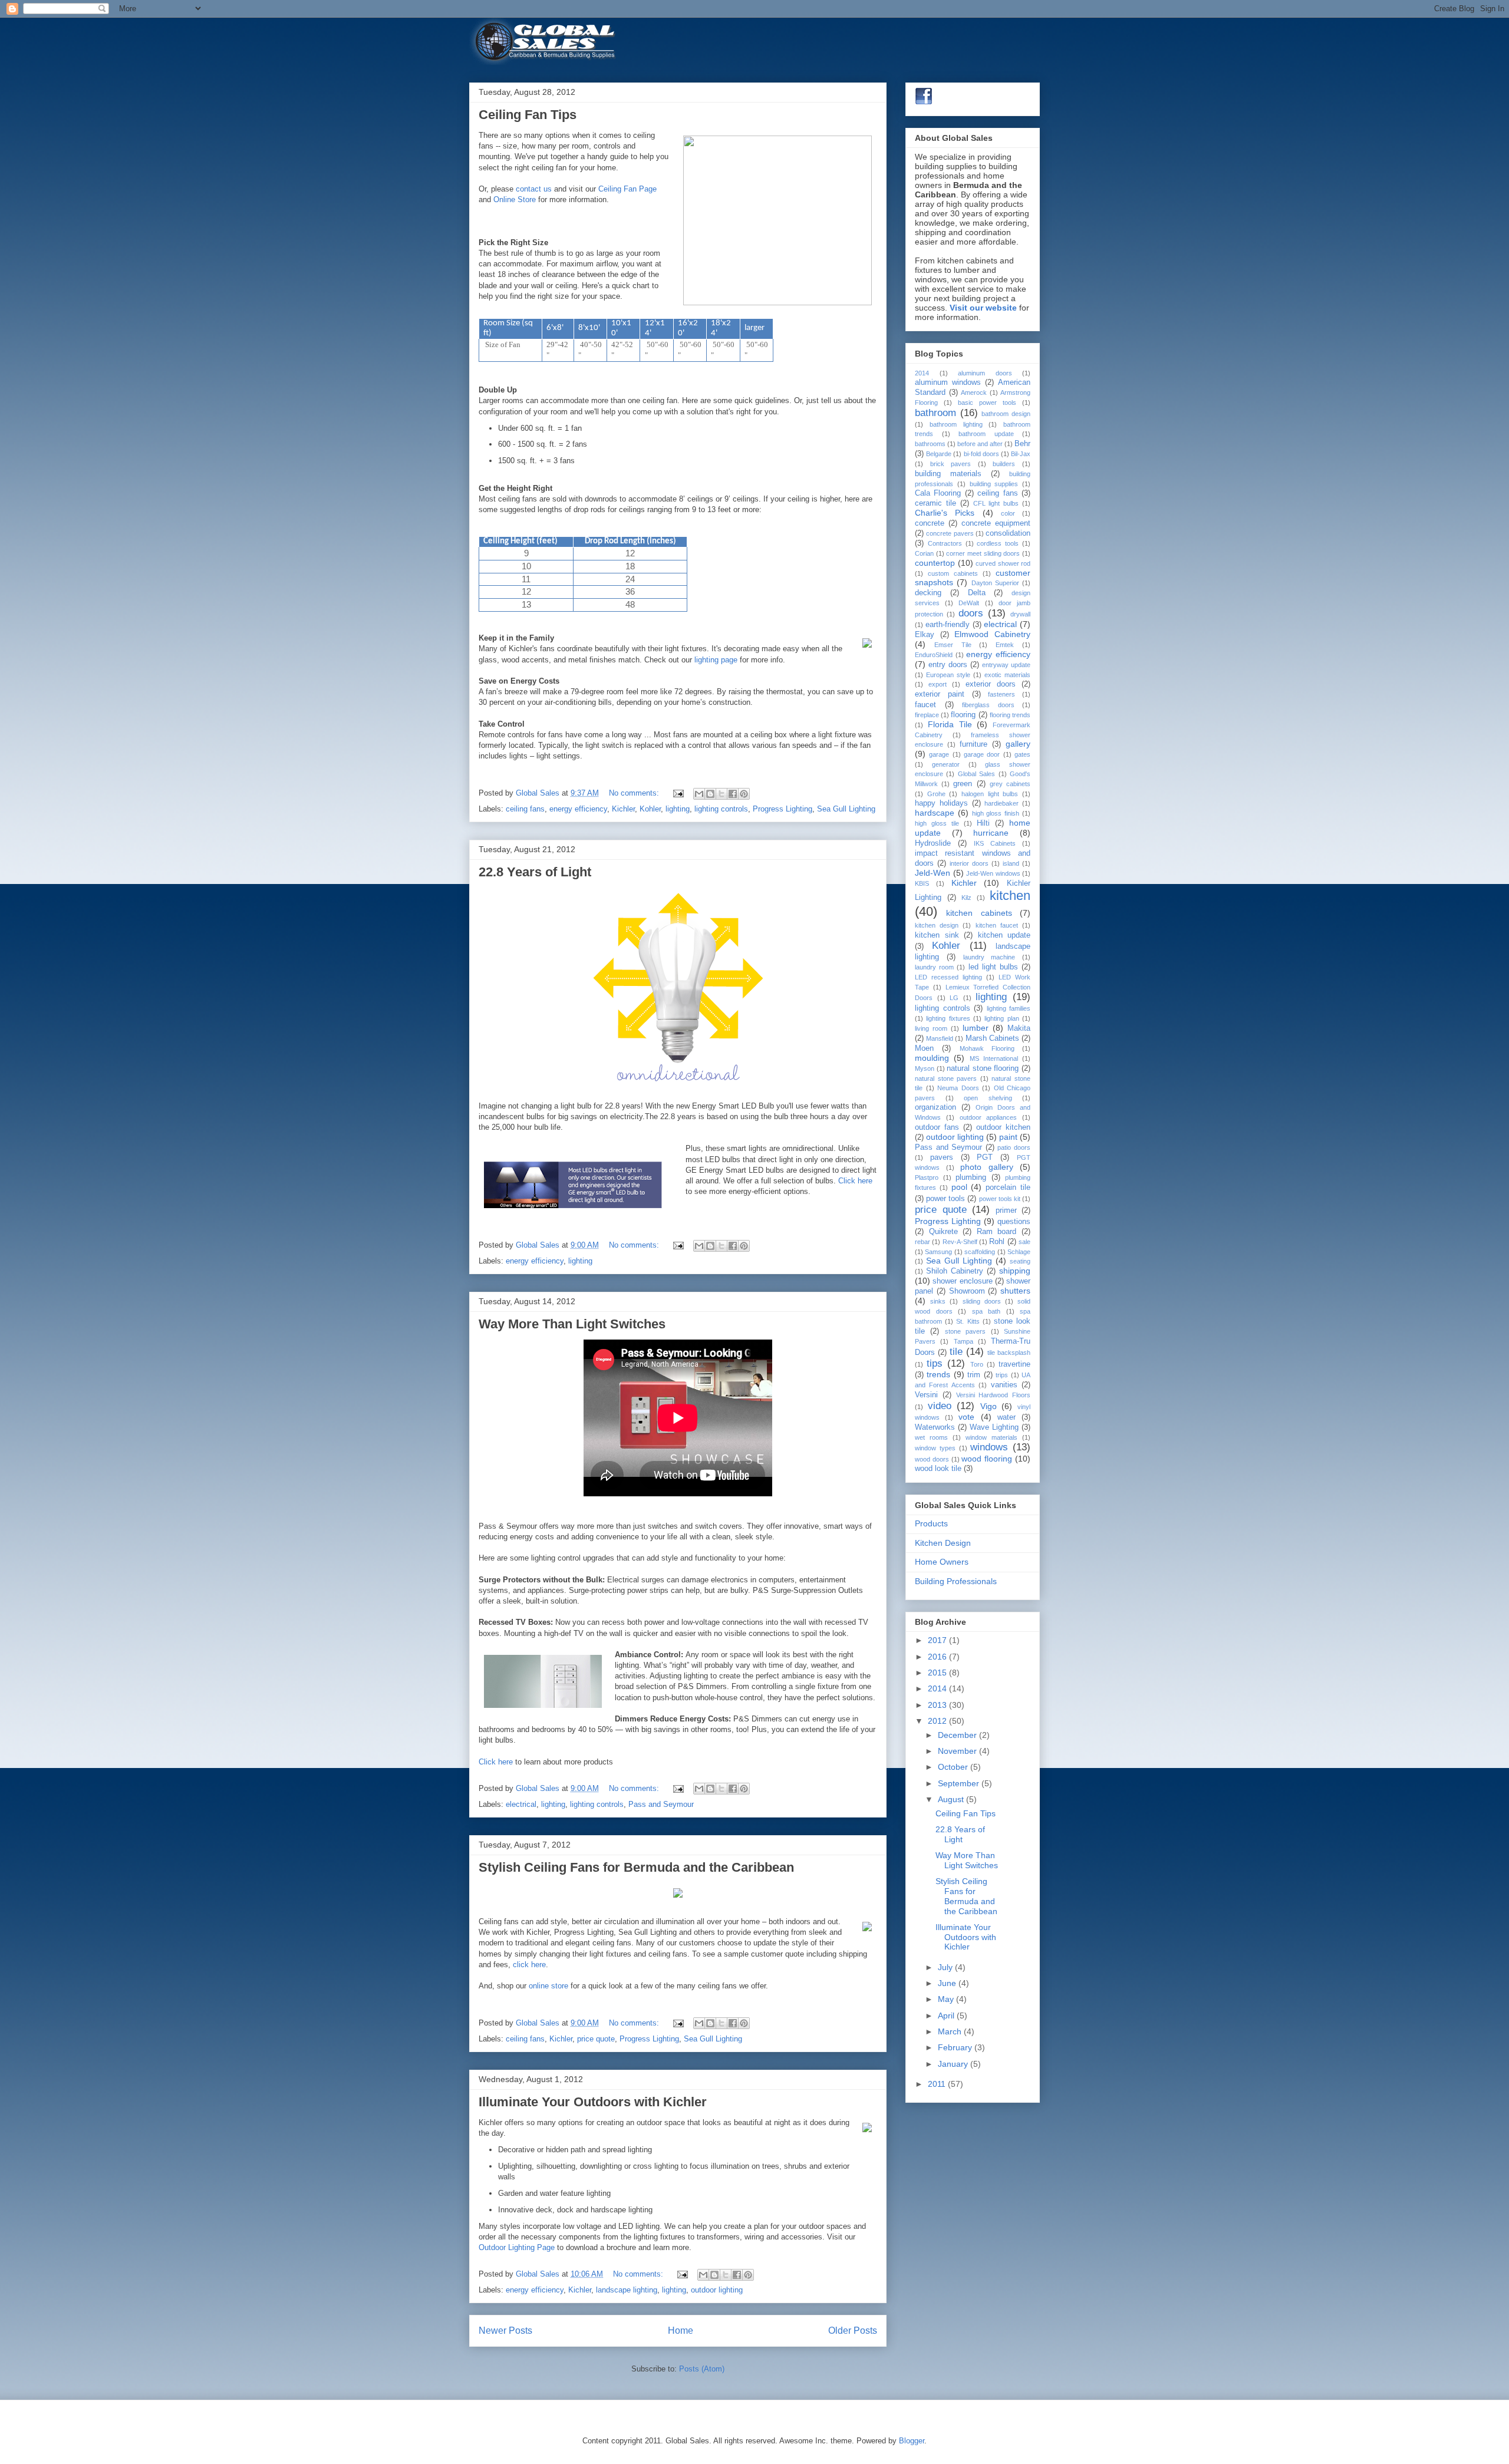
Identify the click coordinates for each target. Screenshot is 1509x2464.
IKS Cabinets (995, 843)
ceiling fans (525, 809)
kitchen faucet (997, 925)
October (954, 1767)
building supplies (994, 484)
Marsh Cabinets (992, 1038)
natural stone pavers (946, 1078)
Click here (855, 1181)
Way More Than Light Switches (572, 1324)
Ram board (997, 1232)
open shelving (988, 1098)
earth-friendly (948, 625)
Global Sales (976, 774)
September (960, 1783)
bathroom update (986, 434)
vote (966, 1417)
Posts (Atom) (702, 2369)
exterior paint (940, 694)
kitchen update (1004, 935)
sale (1024, 1242)
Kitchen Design (943, 1543)
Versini (926, 1395)
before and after (980, 444)
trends (938, 1374)
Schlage (1019, 1252)
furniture (973, 744)
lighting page (716, 660)
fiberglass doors (988, 705)
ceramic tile (935, 503)
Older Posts (853, 2331)
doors (971, 613)
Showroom (967, 1291)
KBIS (922, 883)
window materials (991, 1437)
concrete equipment (996, 523)
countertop (935, 563)
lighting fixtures (948, 1018)
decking (928, 593)
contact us (534, 189)
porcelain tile (1008, 1188)
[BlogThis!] (710, 794)
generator (946, 764)
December (958, 1735)
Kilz (966, 898)
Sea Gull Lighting (846, 809)
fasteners (1001, 694)
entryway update (1006, 665)
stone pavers (965, 1331)
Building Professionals (956, 1581)
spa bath (986, 1311)
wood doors (932, 1459)
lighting (678, 809)
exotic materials (1007, 675)
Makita (1019, 1028)
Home (681, 2331)
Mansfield (940, 1038)
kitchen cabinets (979, 913)
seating (1020, 1261)
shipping (1015, 1271)
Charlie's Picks (945, 513)
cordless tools (998, 543)
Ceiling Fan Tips (528, 115)
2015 (938, 1673)
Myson (925, 1068)
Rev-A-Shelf (960, 1242)
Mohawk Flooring (987, 1048)
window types (935, 1448)
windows (989, 1447)
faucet (925, 705)
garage (939, 754)
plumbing (971, 1177)
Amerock (974, 392)
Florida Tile (950, 724)
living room (931, 1028)
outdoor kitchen (1003, 1127)
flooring (963, 715)
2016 (938, 1657)
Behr (1022, 444)
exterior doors (991, 684)
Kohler (650, 809)
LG (954, 998)
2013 (938, 1705)
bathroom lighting (956, 424)
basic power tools (987, 403)
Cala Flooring (938, 493)
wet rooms (931, 1437)
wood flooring (987, 1459)
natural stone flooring (983, 1068)
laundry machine (989, 957)
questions (1014, 1222)
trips (1002, 1375)
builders (1004, 464)
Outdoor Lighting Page (517, 2247)
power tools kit (1000, 1199)
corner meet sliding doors (983, 553)
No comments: (635, 793)
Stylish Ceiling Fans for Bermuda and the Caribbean (636, 1867)
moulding (932, 1058)
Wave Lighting (994, 1427)
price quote (596, 2039)
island (1011, 863)
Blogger (912, 2441)
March (951, 2031)
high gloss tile (937, 823)
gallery (1018, 744)
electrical (521, 1804)
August (952, 1799)
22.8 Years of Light (535, 872)
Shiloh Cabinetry (955, 1271)
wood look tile (938, 1469)
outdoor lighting (717, 2290)
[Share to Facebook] (733, 794)
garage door (982, 754)
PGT (985, 1157)
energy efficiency (578, 809)
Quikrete (943, 1232)
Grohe (936, 794)
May (947, 1999)
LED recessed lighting (948, 977)
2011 (938, 2084)
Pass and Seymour (661, 1804)
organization (935, 1107)
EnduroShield (934, 655)
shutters (1015, 1291)
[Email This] (699, 794)
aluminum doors (985, 373)
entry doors (948, 665)
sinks (938, 1301)
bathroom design (1006, 414)
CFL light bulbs (996, 503)
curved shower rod (1003, 563)
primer (1006, 1210)
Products (931, 1523)
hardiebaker (1001, 803)
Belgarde (939, 454)
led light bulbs (993, 967)
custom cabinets (953, 573)
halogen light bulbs (990, 794)
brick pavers (951, 464)
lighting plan (1001, 1018)
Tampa (963, 1341)
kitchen (1010, 895)
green (963, 784)
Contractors (945, 543)
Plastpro (927, 1177)
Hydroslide (933, 843)
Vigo (989, 1406)
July (946, 1967)
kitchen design (937, 925)
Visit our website (983, 308)
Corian (924, 553)
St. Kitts (968, 1321)
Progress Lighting (782, 809)
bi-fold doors (981, 454)
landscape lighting (627, 2290)
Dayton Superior (995, 583)
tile (956, 1352)
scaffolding (980, 1252)
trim (974, 1375)
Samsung (938, 1252)
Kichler (623, 809)
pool (959, 1187)
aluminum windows (948, 382)
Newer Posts (505, 2331)
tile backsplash (1009, 1353)
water (1006, 1417)
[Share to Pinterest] (744, 794)
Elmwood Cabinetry (992, 634)
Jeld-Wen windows (993, 873)
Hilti (983, 823)
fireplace (927, 715)
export (938, 684)
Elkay (925, 635)
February (956, 2047)
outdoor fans (937, 1127)
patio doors (1014, 1147)
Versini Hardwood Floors (994, 1395)
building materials (948, 474)
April (947, 2016)
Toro (977, 1364)
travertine (1014, 1364)
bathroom (935, 413)
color (1008, 513)
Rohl (997, 1242)
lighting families (1009, 1008)
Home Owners (942, 1562)
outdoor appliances (989, 1117)
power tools (945, 1199)
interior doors (969, 863)
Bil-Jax (1021, 454)
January (954, 2064)
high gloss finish (996, 813)
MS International (994, 1058)
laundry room (934, 967)
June (948, 1983)
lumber (976, 1028)
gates (1022, 754)
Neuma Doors (958, 1088)
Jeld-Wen (933, 873)
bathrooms (930, 444)
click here (529, 1965)
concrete (930, 523)
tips (935, 1363)
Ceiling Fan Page (627, 189)
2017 (938, 1640)
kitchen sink (937, 935)
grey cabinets (1010, 784)
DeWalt (969, 603)
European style (948, 675)
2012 (938, 1721)
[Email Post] (678, 793)
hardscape (935, 813)
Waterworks (935, 1427)
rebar (922, 1242)
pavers (942, 1157)
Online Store (515, 199)
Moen (924, 1048)
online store (548, 1986)
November (958, 1751)
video (940, 1406)
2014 (922, 373)
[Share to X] (721, 794)
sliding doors (982, 1301)
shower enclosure (962, 1281)
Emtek (1005, 645)
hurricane (991, 833)
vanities (1004, 1385)
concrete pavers (950, 533)
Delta (977, 593)
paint (1008, 1137)
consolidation (1008, 533)
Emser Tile (953, 645)
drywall (1020, 614)
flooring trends (1010, 715)
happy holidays (941, 803)
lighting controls (721, 809)
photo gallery (987, 1167)
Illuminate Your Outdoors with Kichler (593, 2102)
